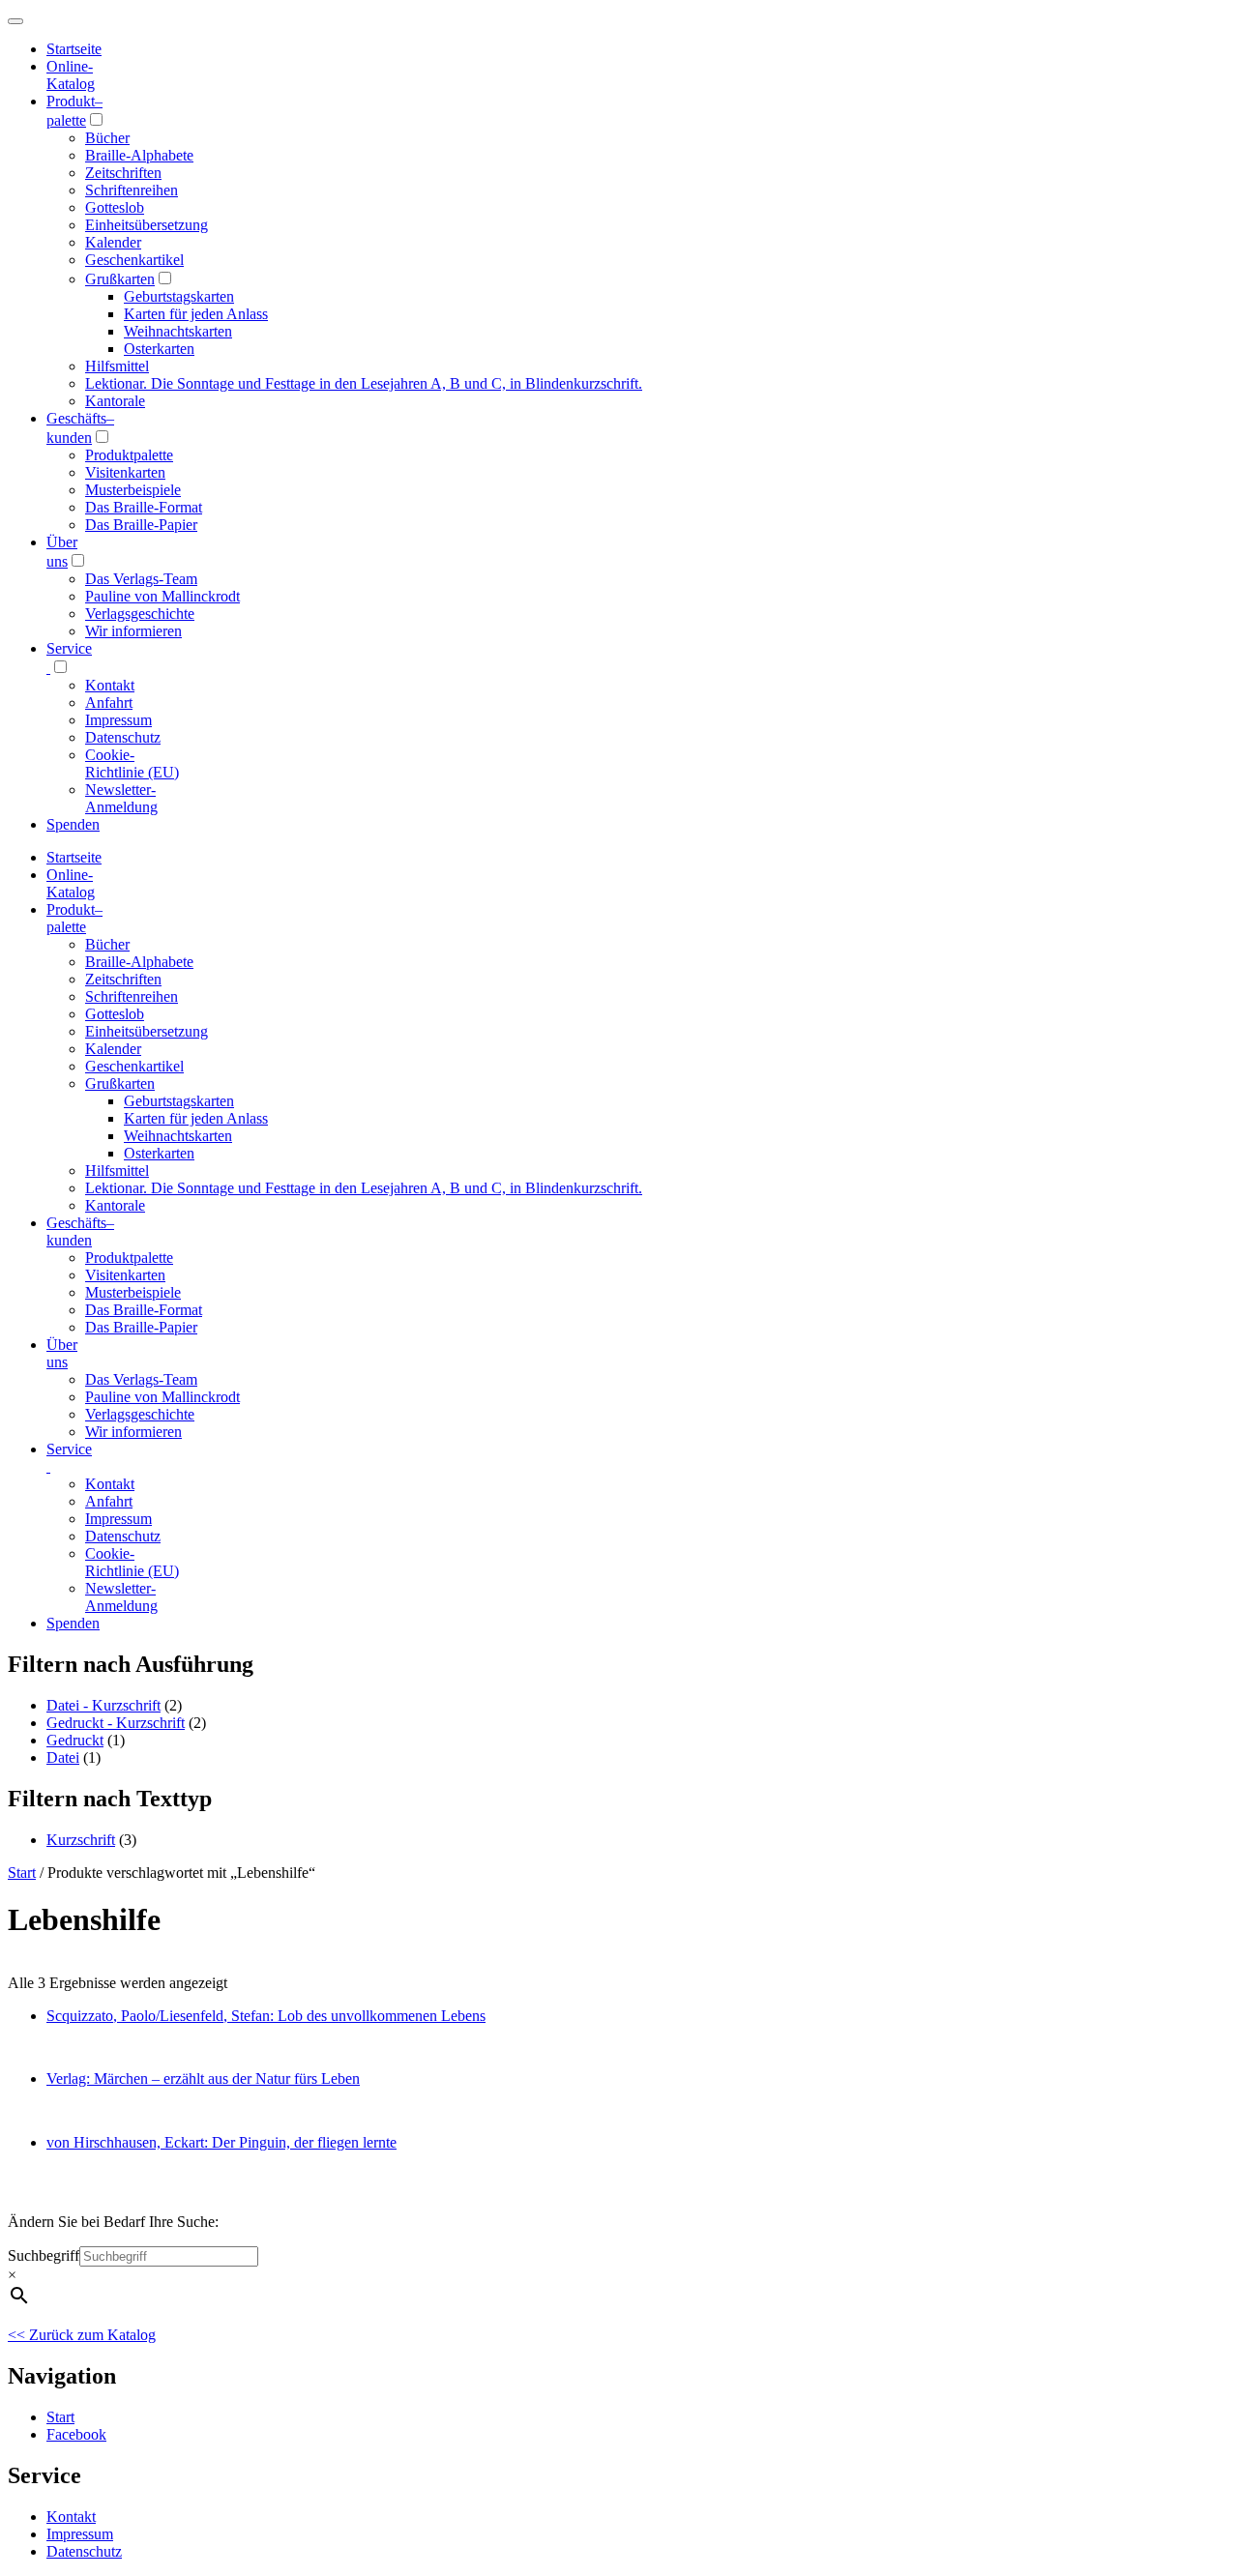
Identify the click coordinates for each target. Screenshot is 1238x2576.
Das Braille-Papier (141, 525)
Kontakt (110, 685)
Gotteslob (115, 207)
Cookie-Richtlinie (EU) (132, 763)
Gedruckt (75, 1740)
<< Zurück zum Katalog (82, 2335)
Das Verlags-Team (141, 579)
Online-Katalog (71, 75)
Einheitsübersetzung (147, 225)
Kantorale (115, 401)
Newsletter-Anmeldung (121, 798)
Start (22, 1873)
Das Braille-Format (144, 507)
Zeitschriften (123, 173)
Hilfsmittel (117, 366)
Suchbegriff (44, 2255)
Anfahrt (109, 703)
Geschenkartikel (134, 260)
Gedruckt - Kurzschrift (116, 1723)
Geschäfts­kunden (80, 1231)
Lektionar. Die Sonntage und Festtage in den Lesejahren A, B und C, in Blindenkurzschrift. (364, 383)
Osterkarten (159, 349)
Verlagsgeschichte (140, 614)
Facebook (76, 2434)
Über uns (62, 1353)
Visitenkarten (125, 472)
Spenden (73, 824)
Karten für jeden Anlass (196, 314)
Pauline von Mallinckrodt (162, 596)
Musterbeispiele (133, 490)
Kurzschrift (81, 1840)
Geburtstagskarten (179, 296)
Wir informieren (133, 631)
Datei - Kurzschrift (103, 1705)
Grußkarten (120, 279)
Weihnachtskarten (178, 331)
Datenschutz (123, 737)
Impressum (118, 720)
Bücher (107, 138)
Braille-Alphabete (139, 155)
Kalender (113, 242)
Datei (63, 1757)
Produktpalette (129, 455)
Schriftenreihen (132, 190)
